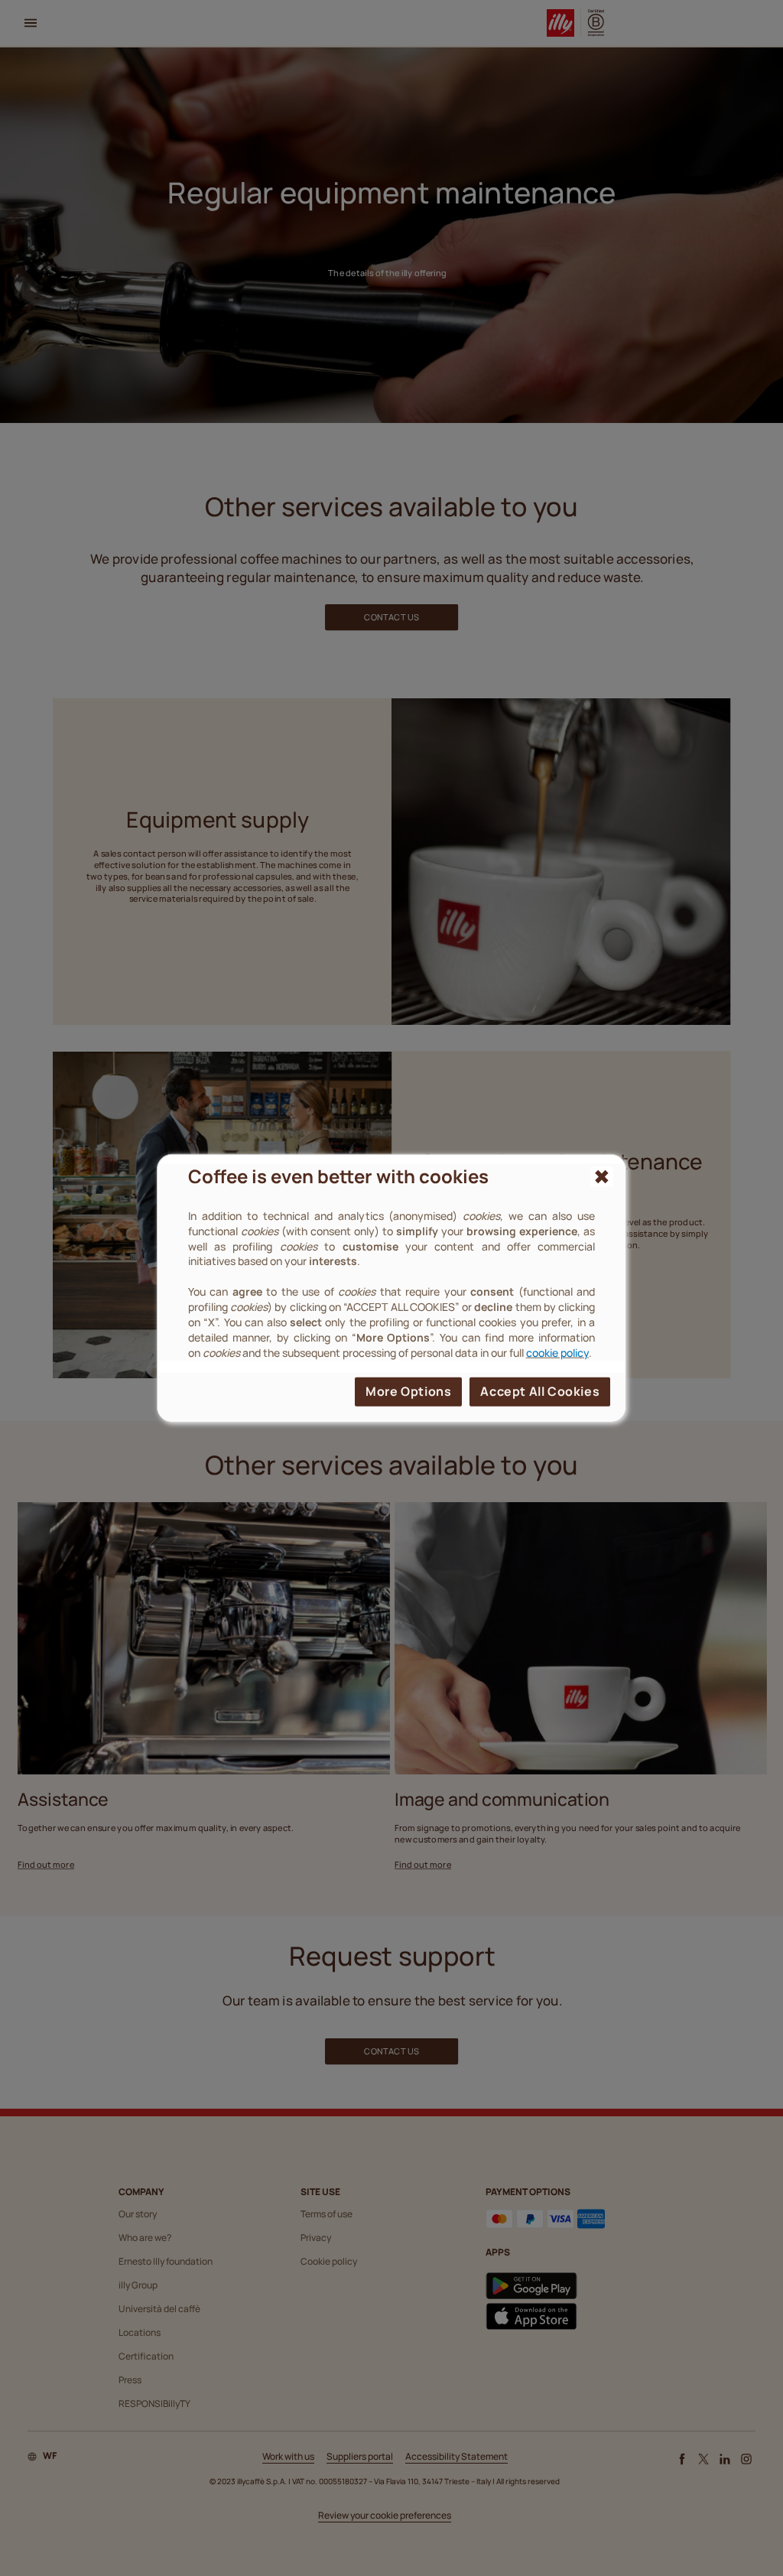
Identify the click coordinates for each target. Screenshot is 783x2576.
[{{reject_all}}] (602, 1177)
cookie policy (557, 1352)
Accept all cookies (540, 1390)
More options (408, 1390)
